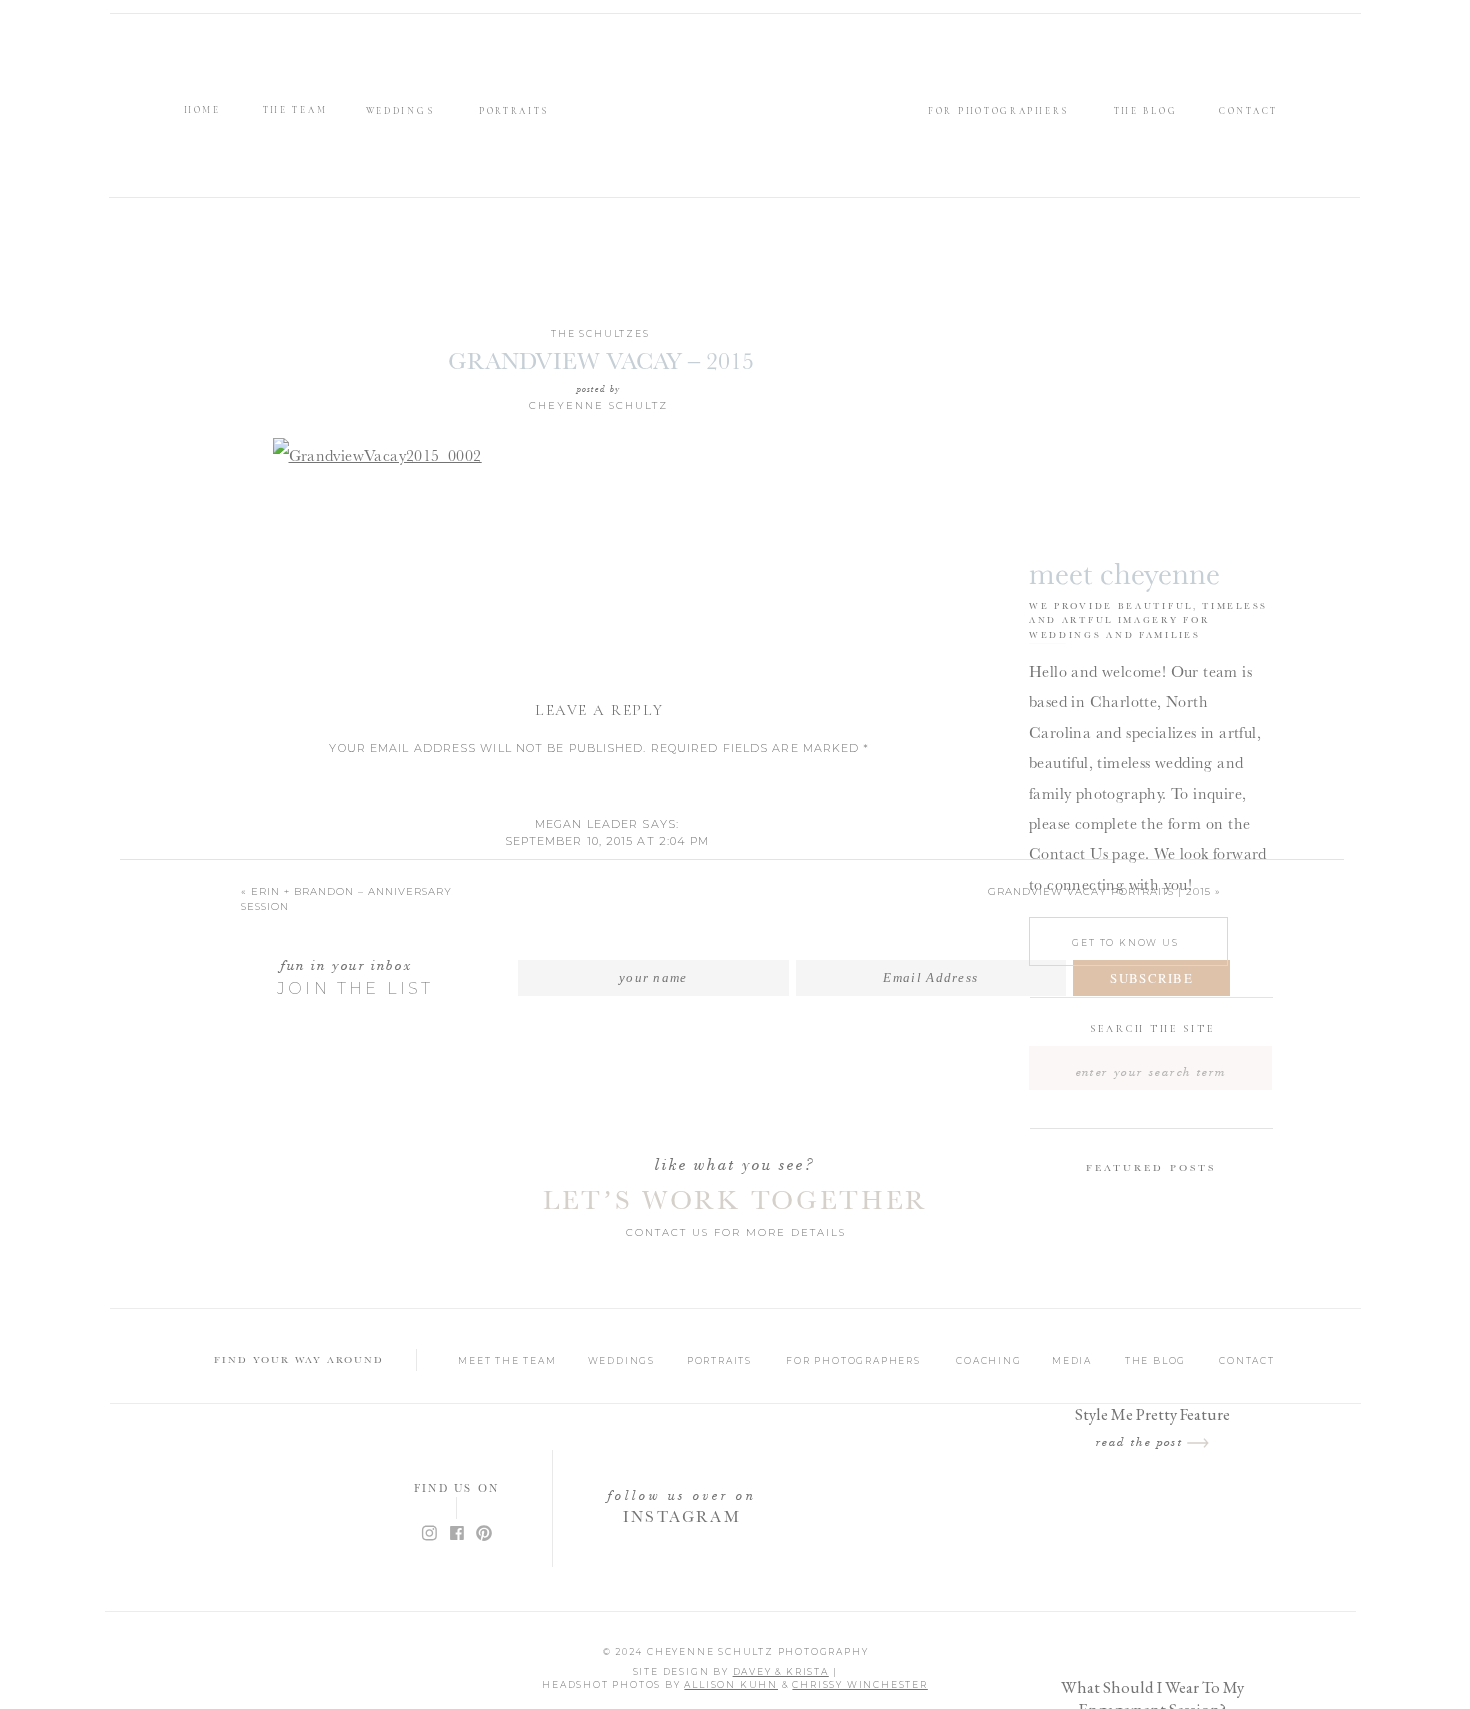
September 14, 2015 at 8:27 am (617, 959)
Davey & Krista (781, 1671)
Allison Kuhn (731, 1684)
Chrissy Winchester (859, 1684)
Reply (607, 916)
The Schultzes (600, 333)
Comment (600, 780)
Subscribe (1151, 978)
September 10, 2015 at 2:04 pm (607, 841)
